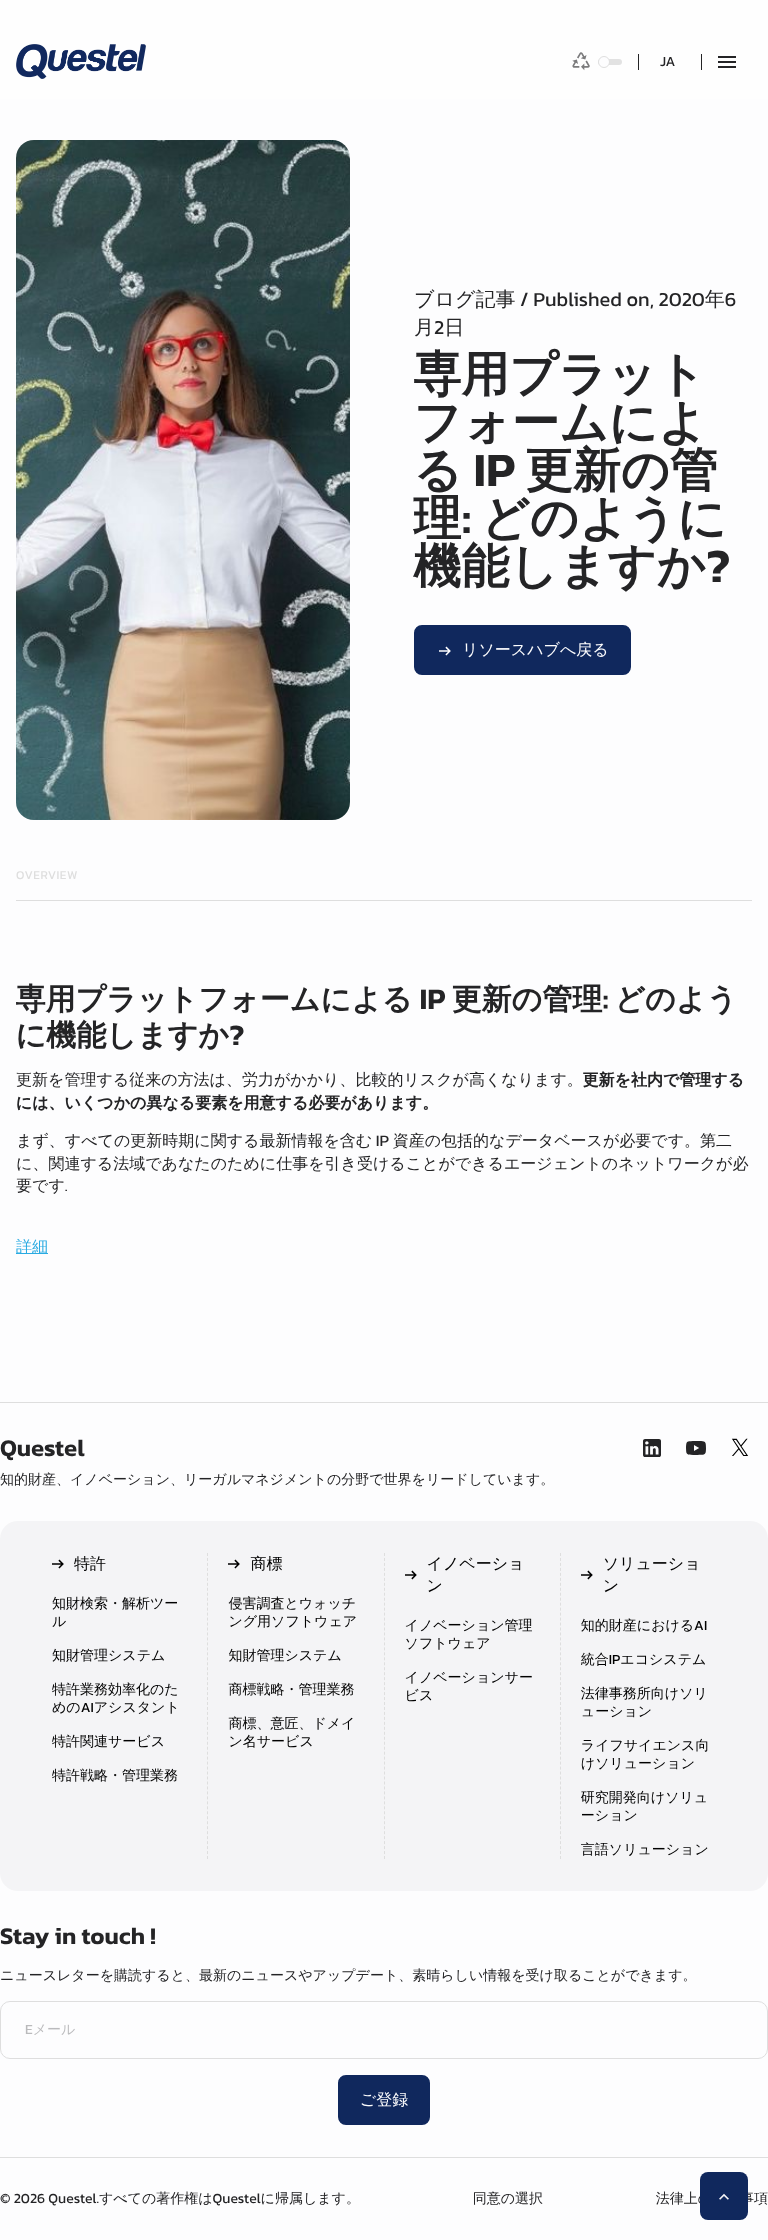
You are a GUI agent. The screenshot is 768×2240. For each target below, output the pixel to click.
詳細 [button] (32, 1247)
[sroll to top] (724, 2196)
